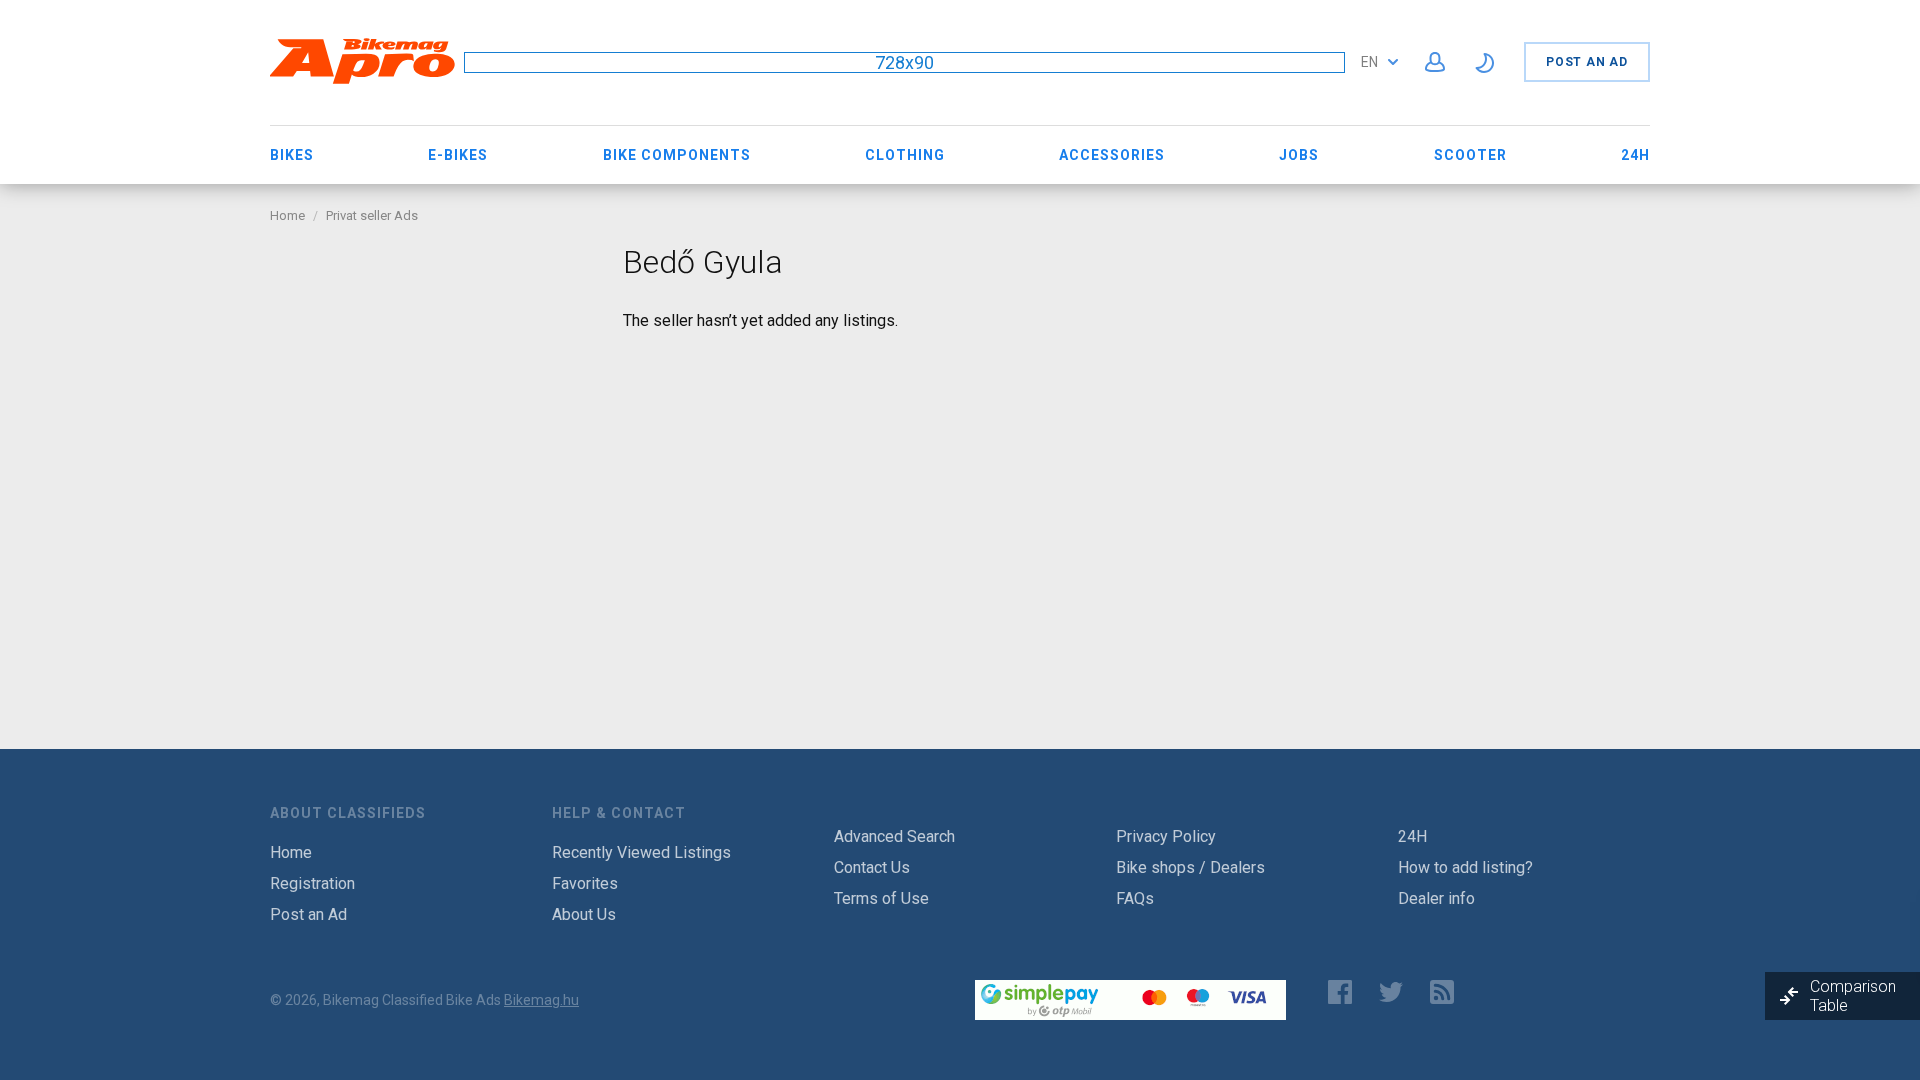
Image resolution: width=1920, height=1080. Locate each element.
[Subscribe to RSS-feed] (1446, 992)
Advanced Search (894, 836)
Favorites (585, 883)
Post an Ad (1587, 62)
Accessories (1112, 155)
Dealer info (1436, 898)
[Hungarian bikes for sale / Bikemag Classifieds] (363, 80)
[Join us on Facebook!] (1340, 992)
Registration (312, 883)
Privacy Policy (1166, 836)
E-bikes (458, 155)
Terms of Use (881, 898)
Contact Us (872, 867)
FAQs (1135, 898)
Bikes (292, 155)
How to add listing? (1465, 867)
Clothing (905, 155)
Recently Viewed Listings (641, 852)
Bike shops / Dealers (1190, 867)
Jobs (1299, 155)
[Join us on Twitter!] (1391, 992)
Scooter (1470, 155)
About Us (584, 914)
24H (1635, 155)
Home (287, 215)
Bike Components (677, 155)
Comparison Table (1853, 996)
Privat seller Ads (372, 215)
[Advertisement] (431, 368)
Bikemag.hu (541, 1000)
